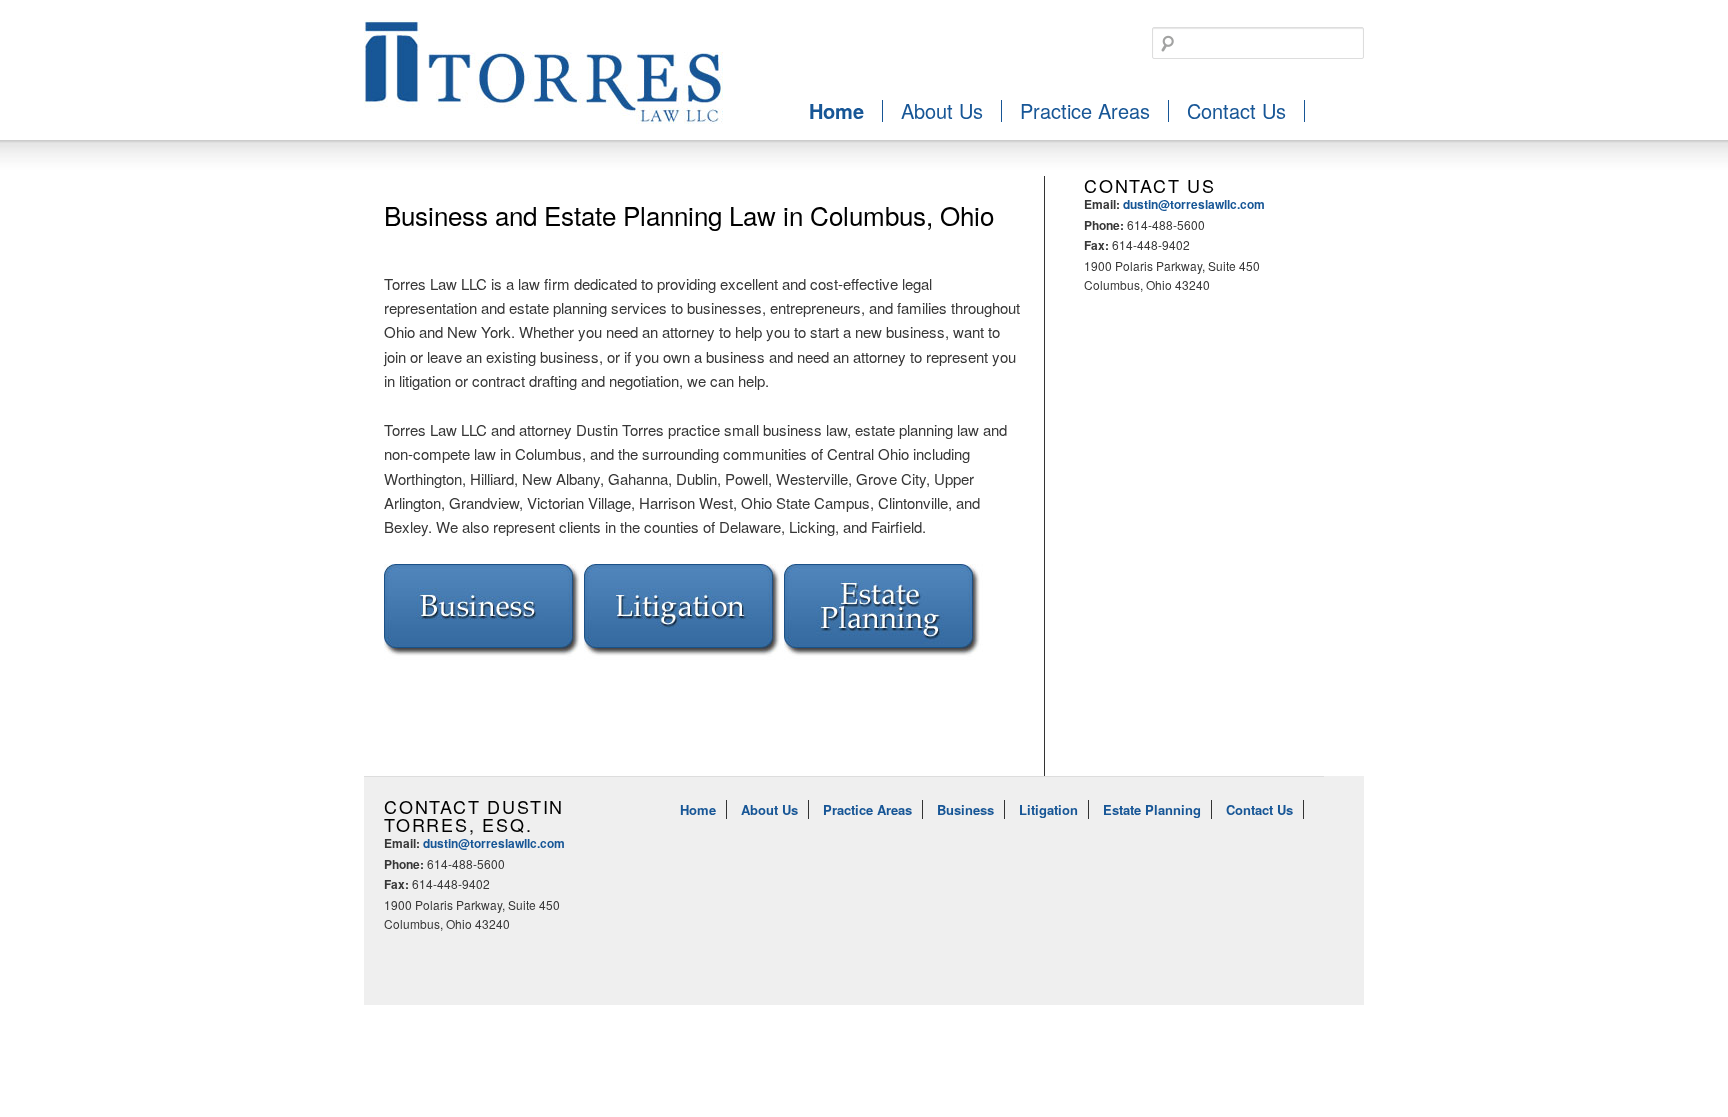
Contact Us (1236, 111)
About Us (942, 111)
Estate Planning (1152, 809)
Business (965, 809)
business (484, 614)
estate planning (884, 614)
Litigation (1048, 809)
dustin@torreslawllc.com (1194, 204)
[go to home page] (543, 123)
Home (836, 111)
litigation (684, 614)
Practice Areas (1085, 111)
